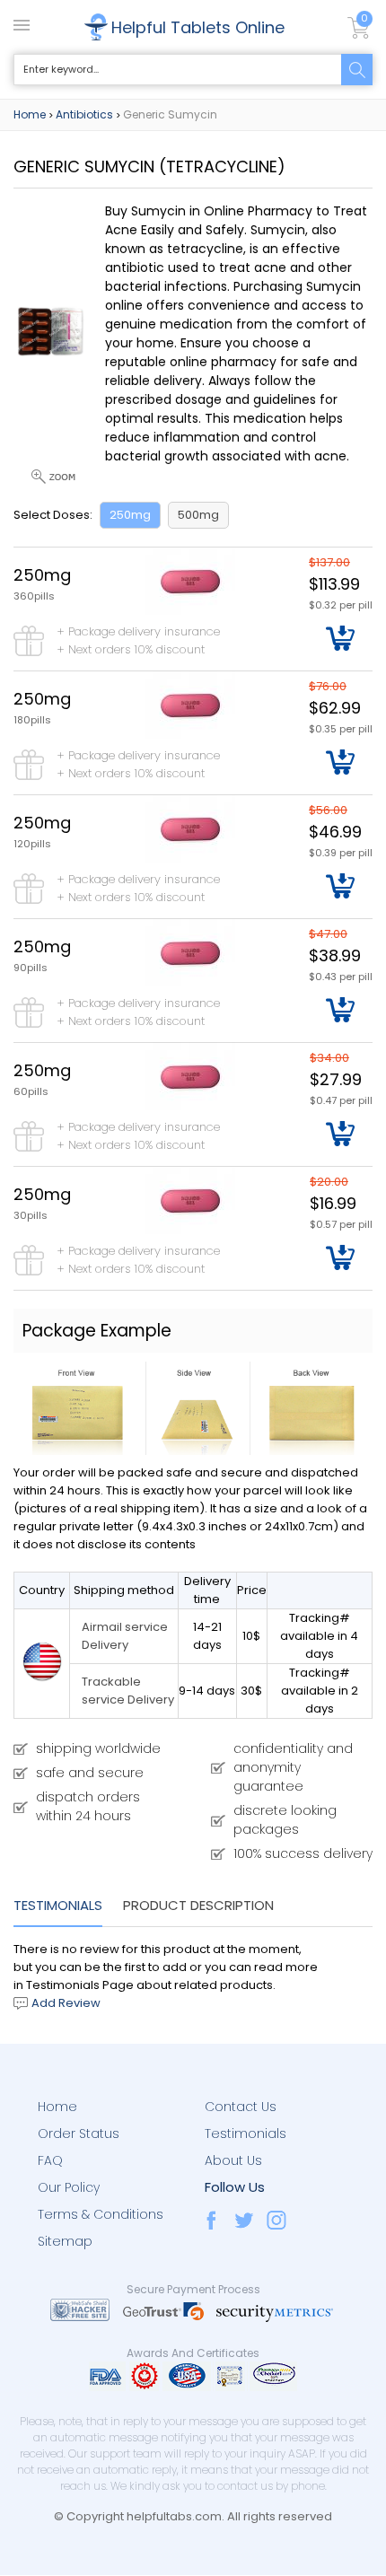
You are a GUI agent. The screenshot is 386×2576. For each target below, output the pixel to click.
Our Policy (69, 2187)
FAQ (50, 2160)
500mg (198, 515)
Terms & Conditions (101, 2214)
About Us (233, 2160)
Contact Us (241, 2107)
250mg (130, 515)
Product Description (198, 1905)
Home (30, 114)
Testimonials (58, 1905)
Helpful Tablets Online (198, 27)
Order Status (79, 2134)
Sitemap (65, 2241)
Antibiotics (84, 114)
